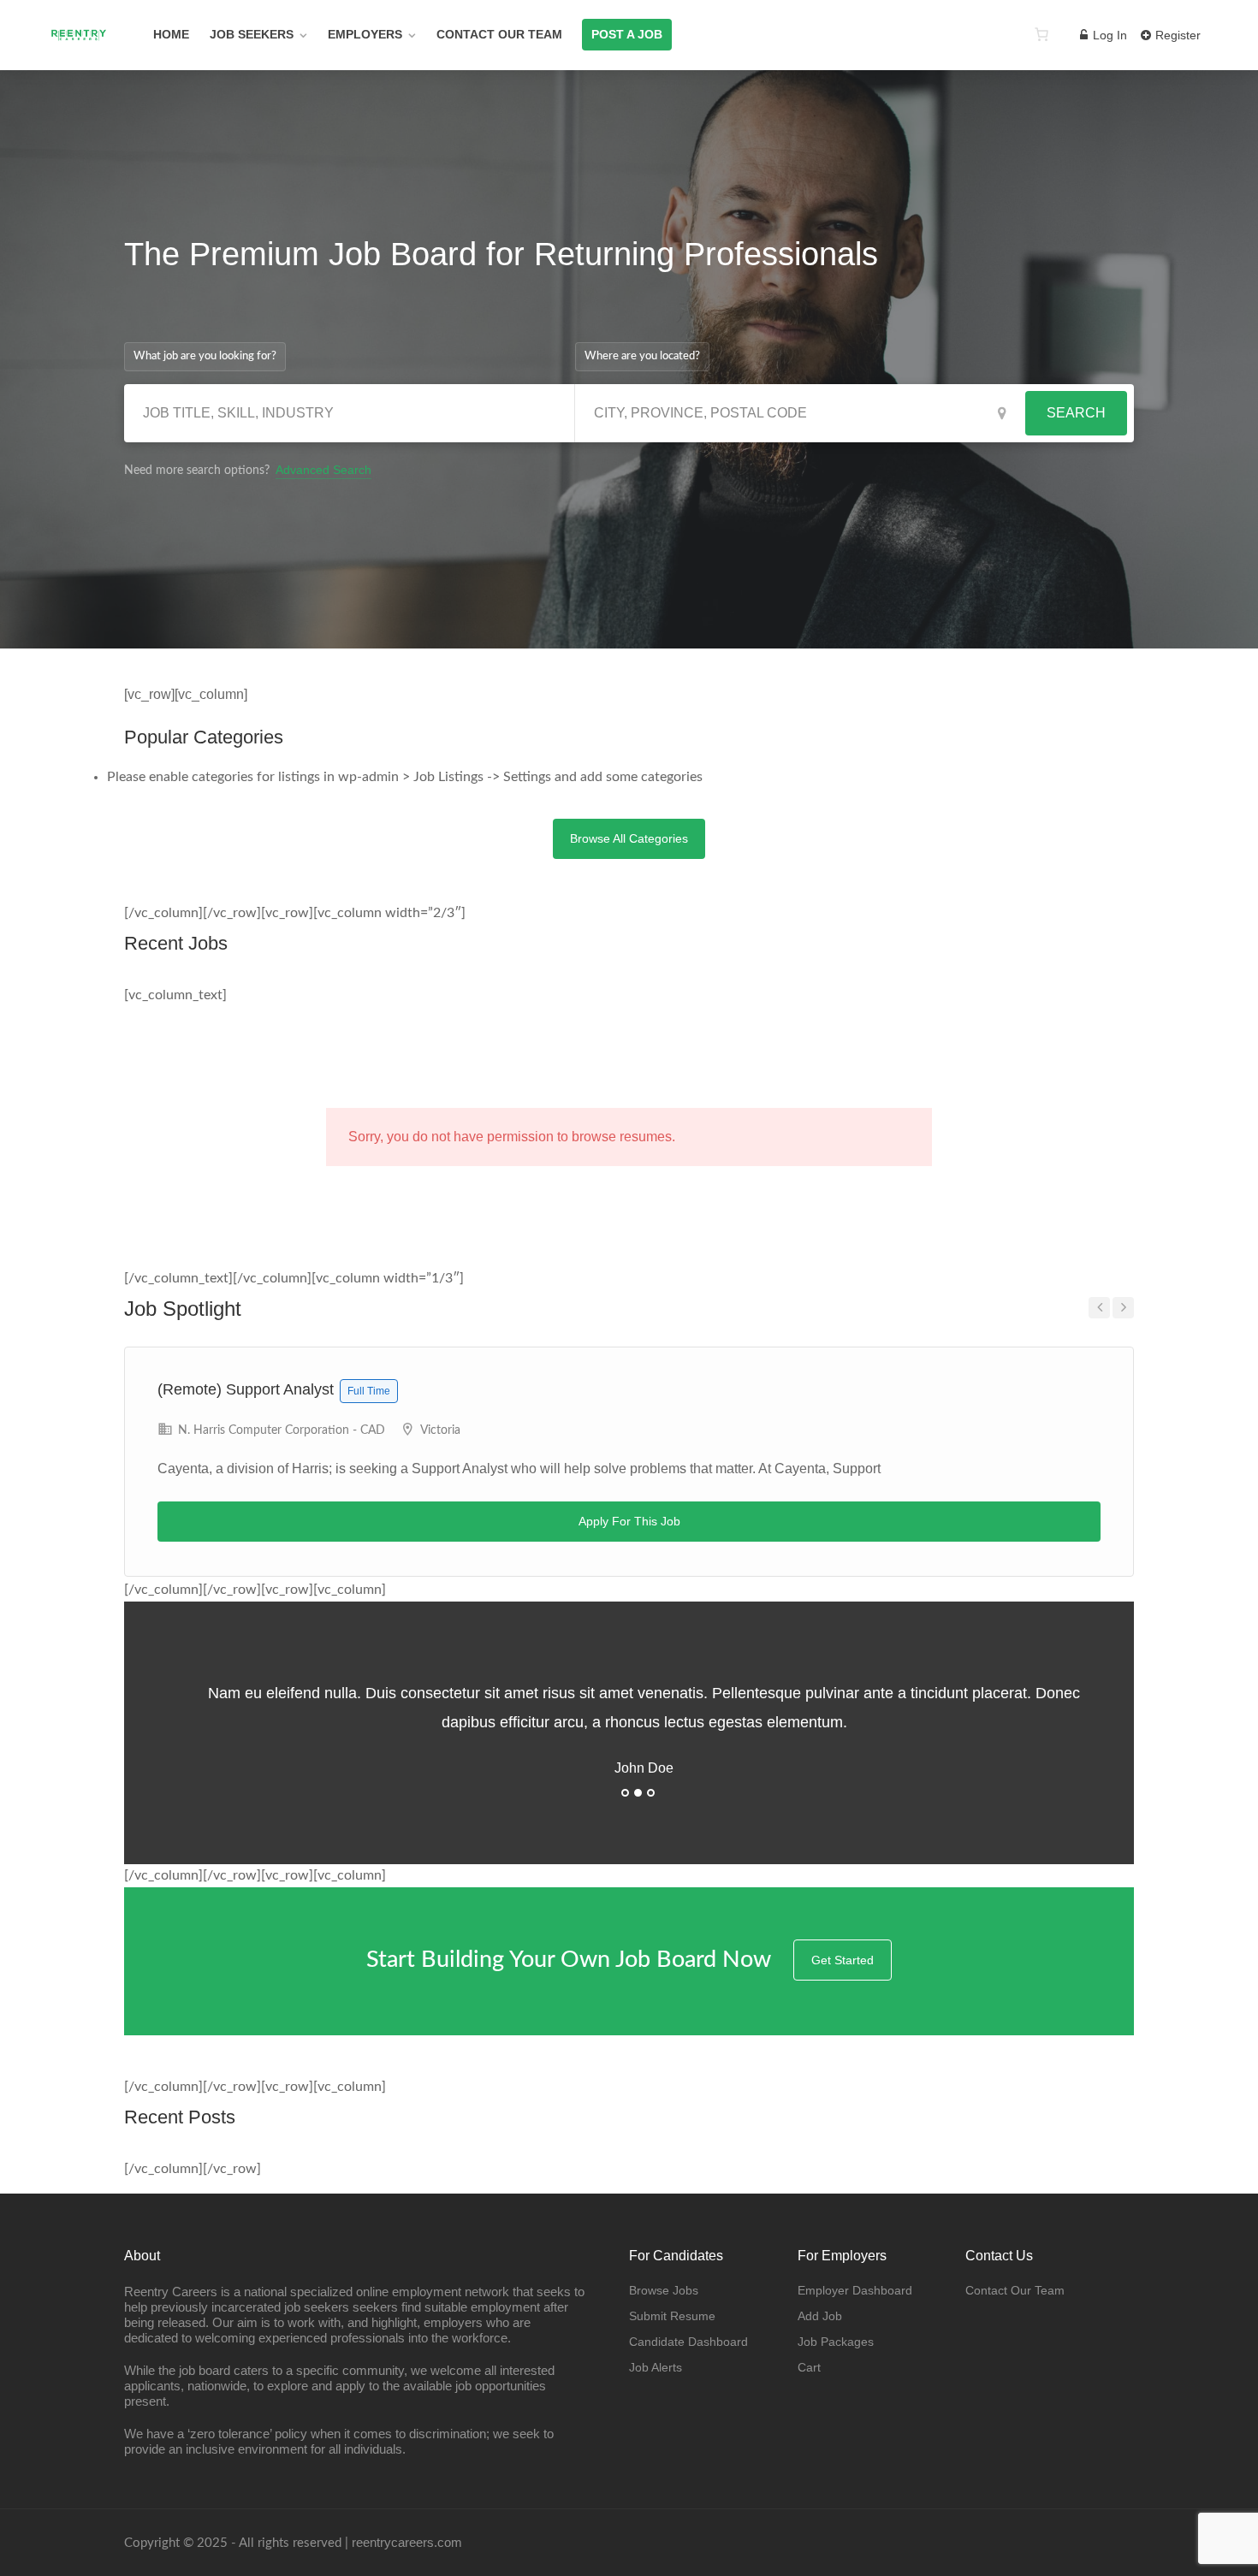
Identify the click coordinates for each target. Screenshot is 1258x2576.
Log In (1108, 35)
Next (1123, 1308)
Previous (1099, 1308)
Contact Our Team (499, 34)
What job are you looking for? (205, 356)
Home (171, 34)
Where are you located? (642, 356)
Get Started (843, 1960)
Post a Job (627, 34)
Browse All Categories (629, 838)
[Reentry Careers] (79, 55)
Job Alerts (656, 2367)
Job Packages (836, 2342)
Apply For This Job (629, 1521)
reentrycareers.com (407, 2542)
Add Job (820, 2316)
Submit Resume (672, 2316)
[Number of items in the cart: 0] (1041, 34)
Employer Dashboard (855, 2290)
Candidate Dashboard (688, 2342)
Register (1176, 35)
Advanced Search (323, 470)
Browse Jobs (664, 2290)
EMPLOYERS (365, 34)
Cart (809, 2367)
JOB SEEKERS (252, 34)
